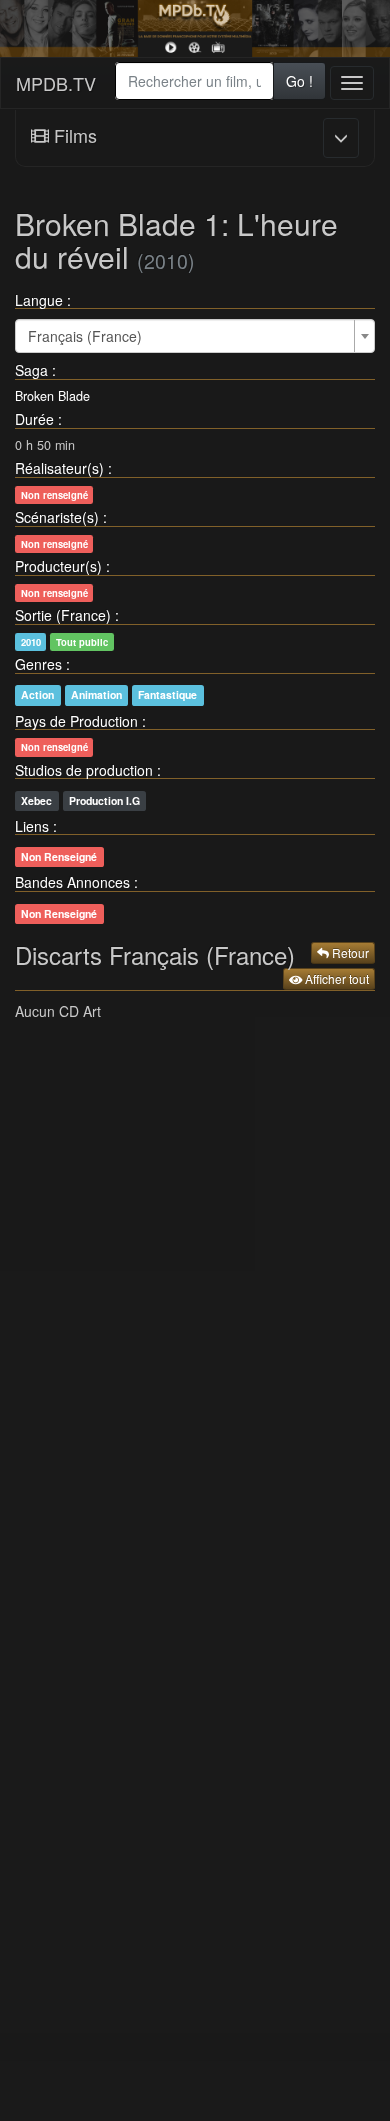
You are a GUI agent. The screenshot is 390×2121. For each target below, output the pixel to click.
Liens (32, 826)
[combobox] (194, 81)
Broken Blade (52, 396)
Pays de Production (76, 721)
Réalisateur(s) (59, 468)
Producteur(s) (58, 566)
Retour (349, 952)
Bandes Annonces (72, 882)
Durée (34, 419)
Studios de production (84, 770)
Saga (31, 370)
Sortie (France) (63, 615)
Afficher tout (335, 978)
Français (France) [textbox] (85, 336)
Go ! (299, 81)
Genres (38, 664)
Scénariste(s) (57, 517)
